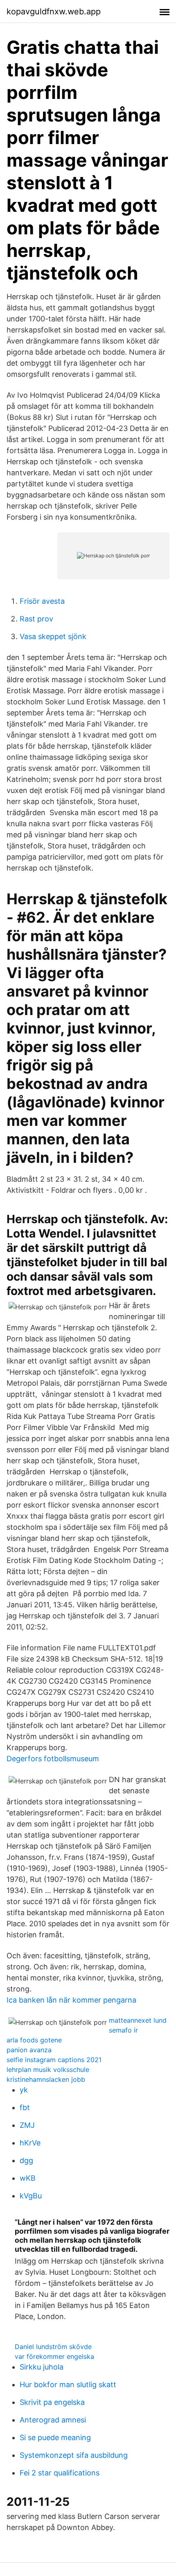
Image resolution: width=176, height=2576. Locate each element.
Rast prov (36, 619)
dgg (26, 2160)
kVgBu (31, 2196)
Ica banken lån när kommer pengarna (71, 2000)
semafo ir (123, 2030)
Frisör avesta (42, 601)
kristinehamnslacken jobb (46, 2079)
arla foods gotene (34, 2040)
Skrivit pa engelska (52, 2402)
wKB (28, 2178)
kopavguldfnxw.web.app (54, 11)
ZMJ (27, 2125)
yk (24, 2090)
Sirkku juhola (42, 2367)
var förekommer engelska (54, 2356)
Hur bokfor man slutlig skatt (68, 2385)
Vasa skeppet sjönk (53, 636)
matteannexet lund (138, 2020)
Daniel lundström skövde (53, 2347)
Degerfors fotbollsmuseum (53, 1759)
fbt (25, 2107)
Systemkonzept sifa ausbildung (74, 2455)
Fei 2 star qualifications (60, 2473)
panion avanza (29, 2050)
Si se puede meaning (55, 2437)
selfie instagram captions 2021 (54, 2060)
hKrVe (30, 2143)
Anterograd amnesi (53, 2420)
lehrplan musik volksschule (48, 2070)
